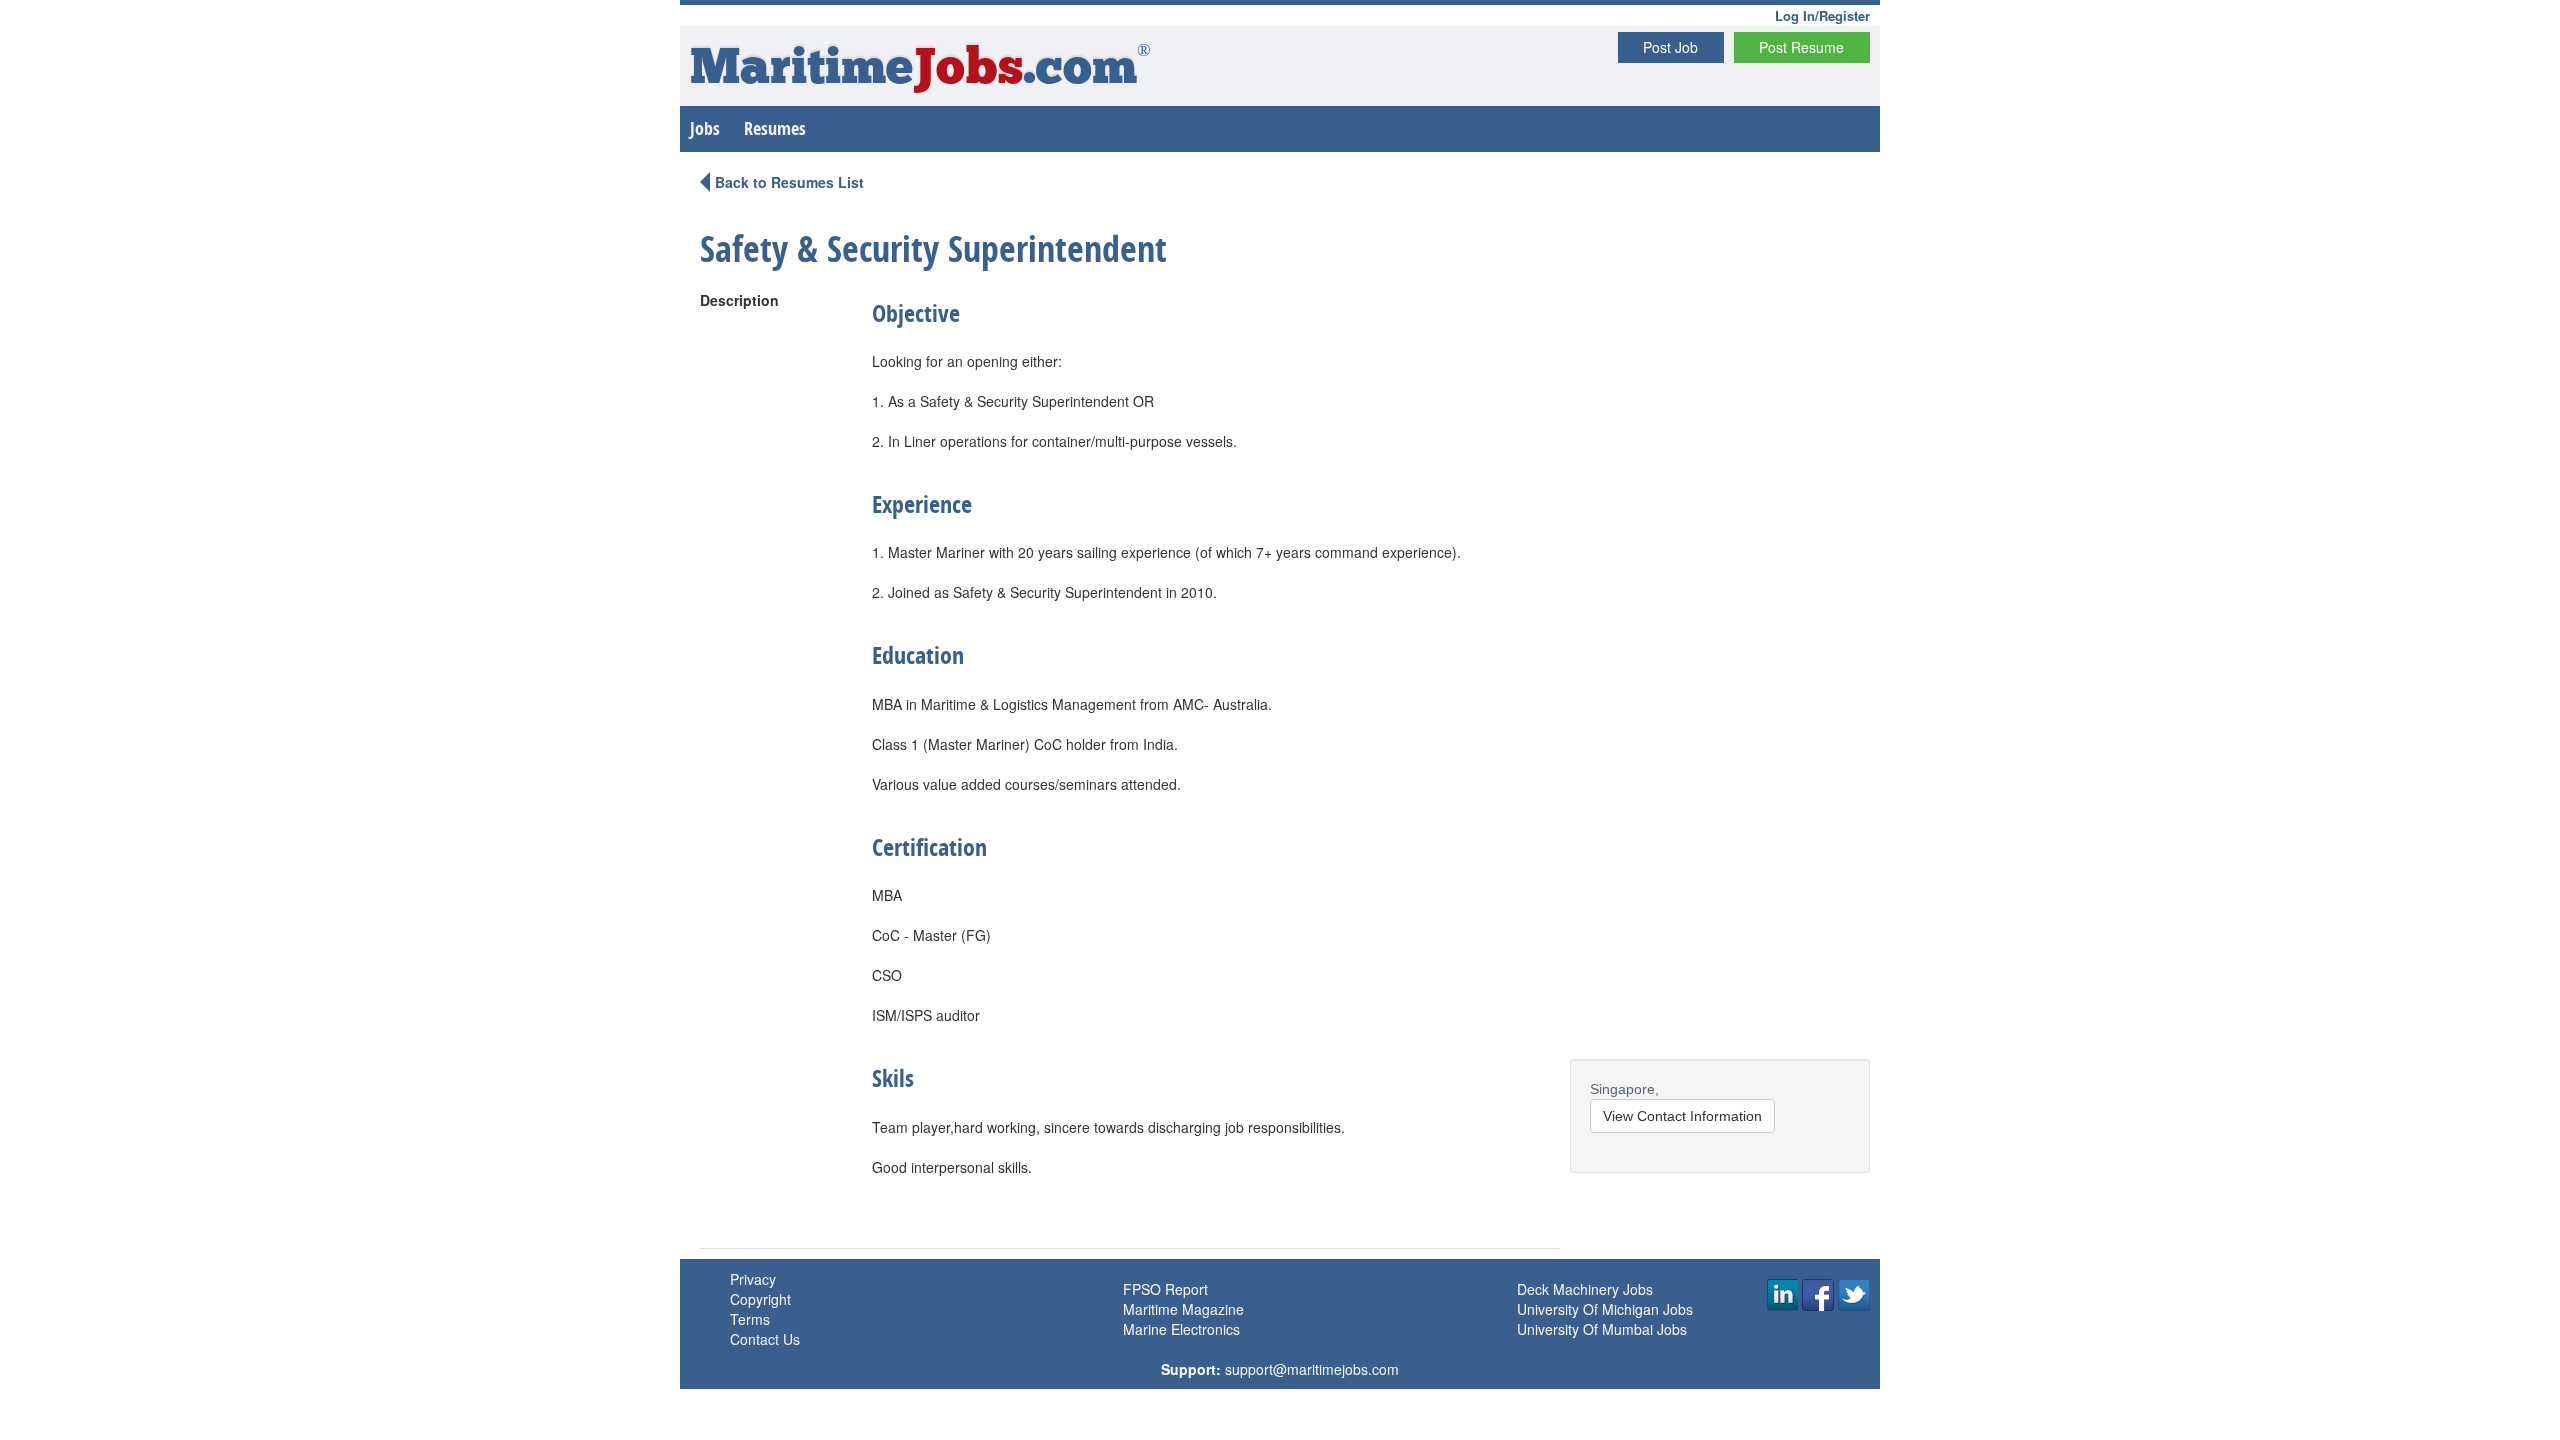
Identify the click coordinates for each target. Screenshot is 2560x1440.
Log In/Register (1822, 15)
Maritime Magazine (1183, 1309)
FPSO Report (1165, 1289)
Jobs (705, 128)
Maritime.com (920, 70)
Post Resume (1801, 47)
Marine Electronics (1181, 1329)
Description (739, 300)
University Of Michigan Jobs (1605, 1309)
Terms (750, 1319)
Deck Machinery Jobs (1585, 1289)
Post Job (1670, 47)
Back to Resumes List (789, 182)
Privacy (753, 1279)
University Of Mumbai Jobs (1602, 1329)
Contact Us (765, 1339)
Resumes (775, 128)
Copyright (760, 1299)
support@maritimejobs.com (1312, 1369)
